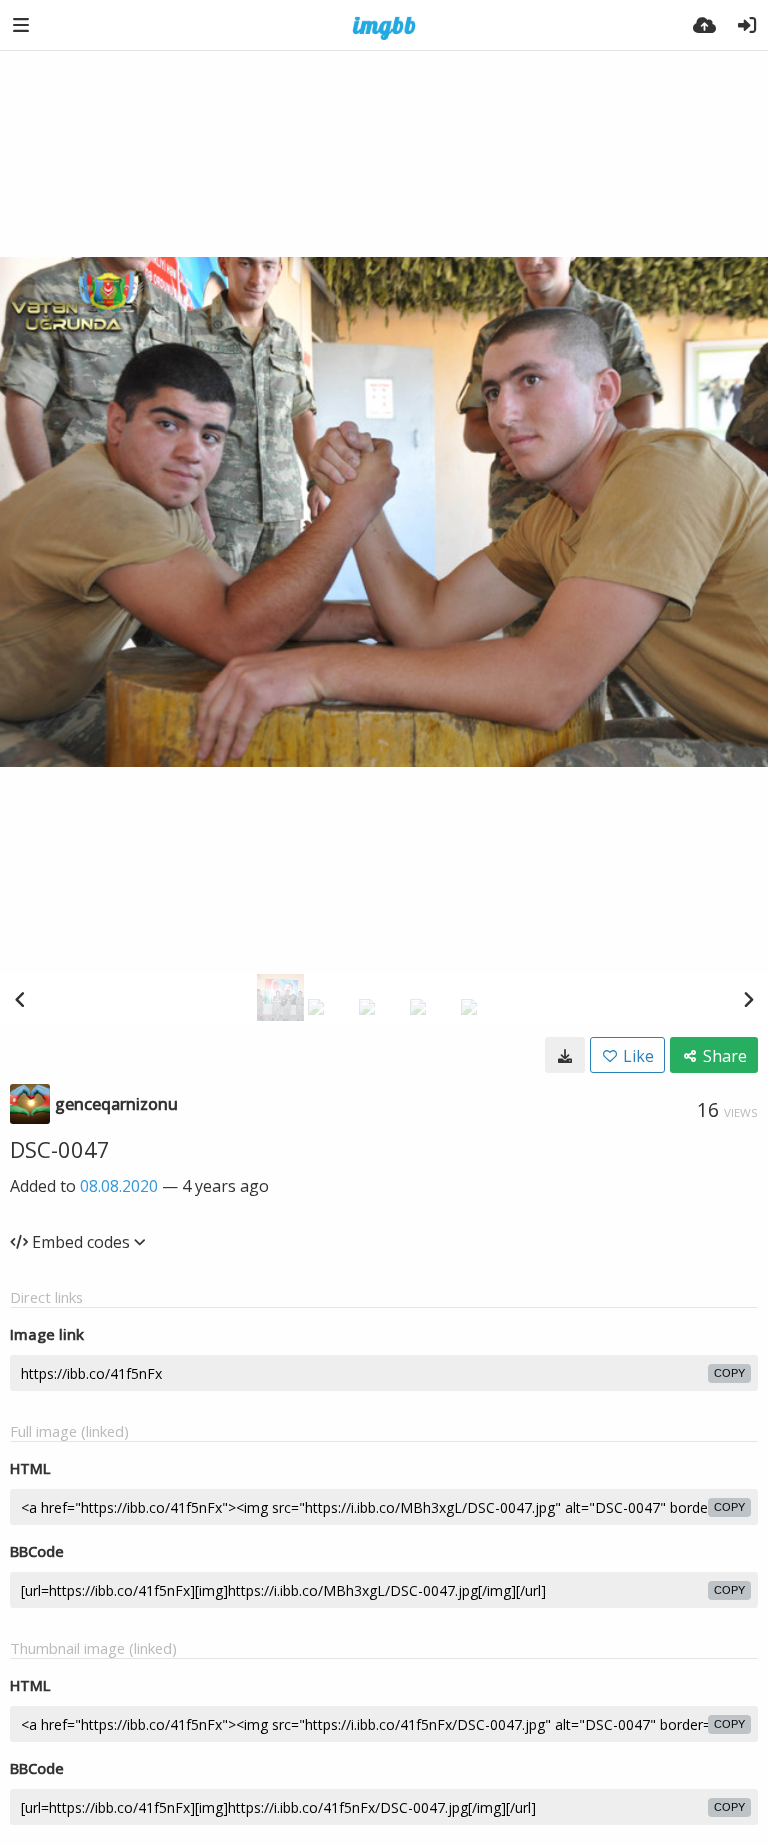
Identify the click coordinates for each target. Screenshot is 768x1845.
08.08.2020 (119, 1186)
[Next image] (748, 999)
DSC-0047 (60, 1149)
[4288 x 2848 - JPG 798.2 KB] (565, 1055)
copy (729, 1373)
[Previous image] (20, 999)
